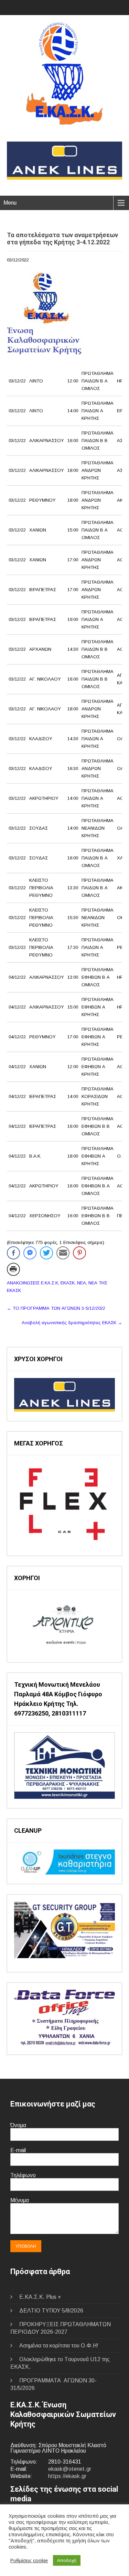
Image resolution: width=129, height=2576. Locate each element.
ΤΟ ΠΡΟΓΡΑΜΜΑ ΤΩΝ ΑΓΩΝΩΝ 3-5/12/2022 (56, 1308)
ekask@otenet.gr (70, 2469)
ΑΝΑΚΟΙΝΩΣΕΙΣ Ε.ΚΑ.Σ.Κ (33, 1283)
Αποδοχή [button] (67, 2560)
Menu (10, 203)
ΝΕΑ (82, 1283)
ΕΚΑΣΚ (68, 1283)
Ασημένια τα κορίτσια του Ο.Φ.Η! (59, 2346)
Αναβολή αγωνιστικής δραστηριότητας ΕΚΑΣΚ (72, 1323)
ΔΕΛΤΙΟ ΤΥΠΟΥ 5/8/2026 (51, 2311)
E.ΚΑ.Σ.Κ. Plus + (40, 2297)
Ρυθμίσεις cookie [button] (29, 2561)
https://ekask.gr (67, 2476)
